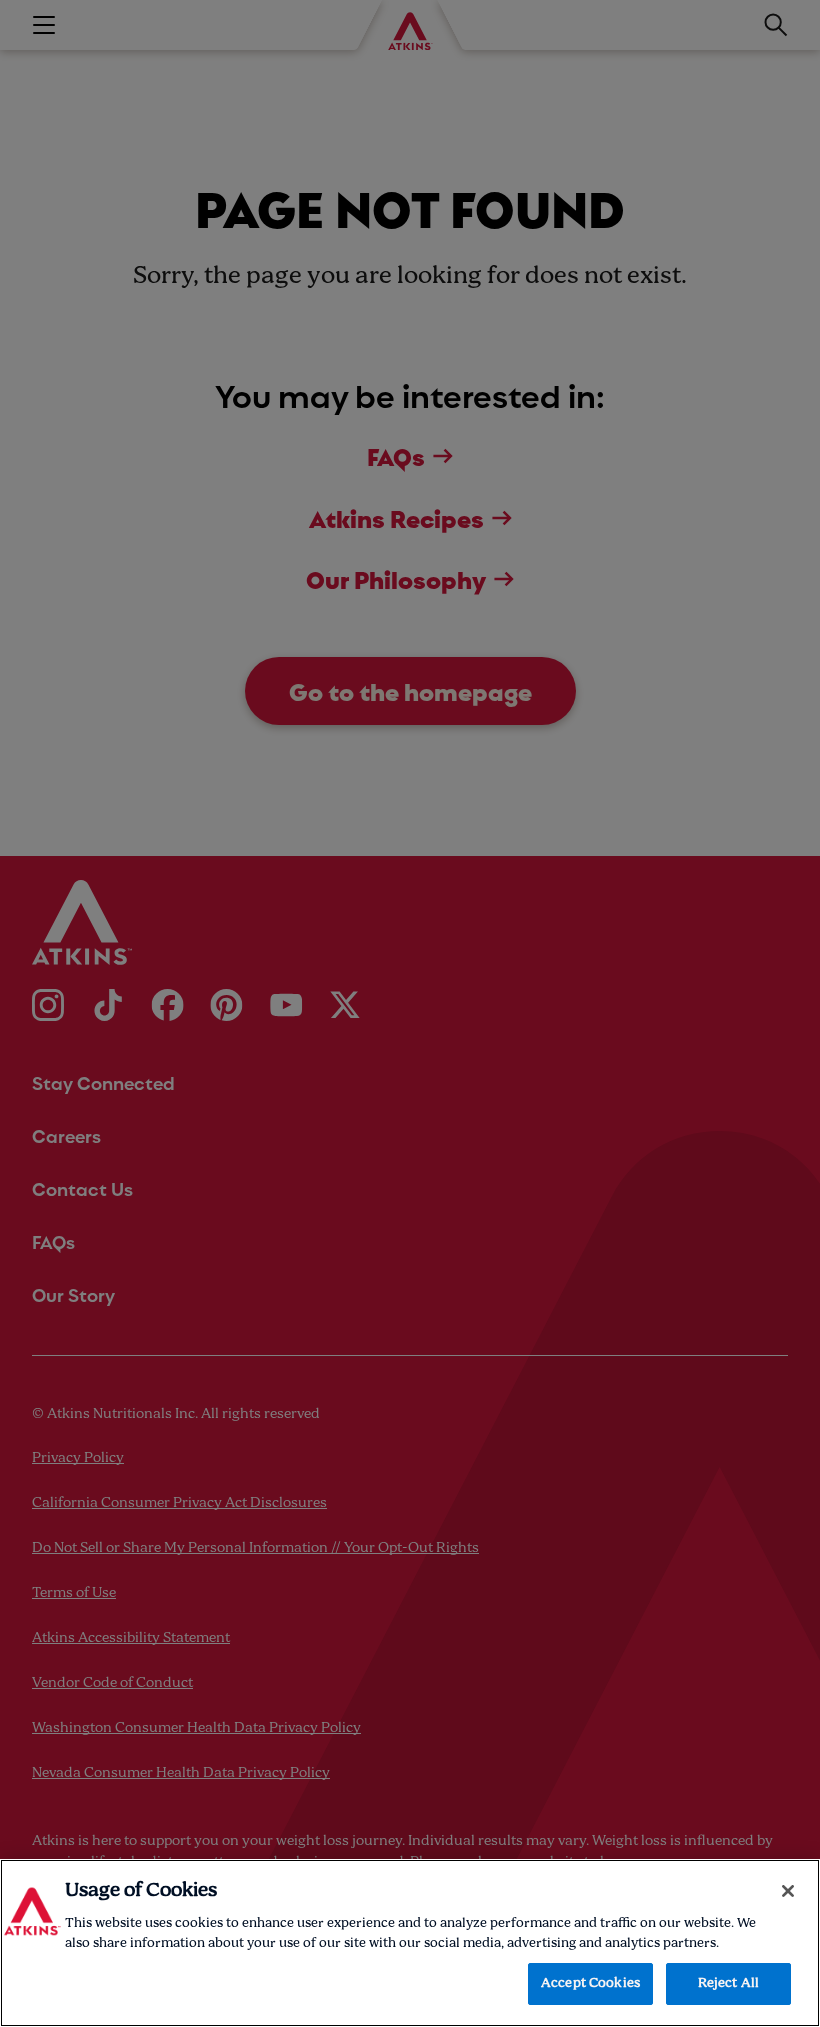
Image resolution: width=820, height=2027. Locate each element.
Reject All (728, 1983)
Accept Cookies (590, 1983)
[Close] (788, 1891)
